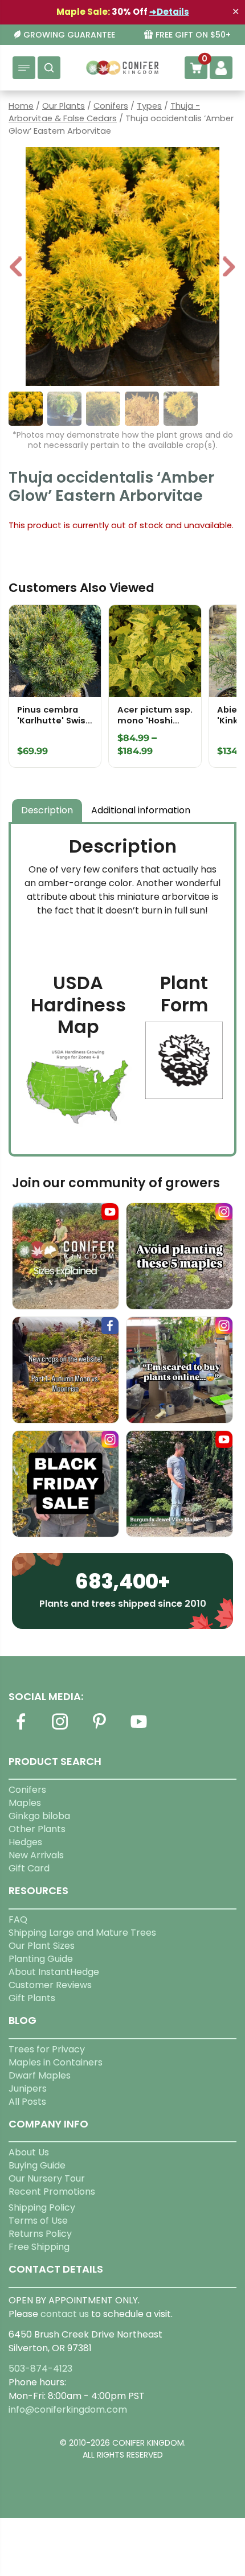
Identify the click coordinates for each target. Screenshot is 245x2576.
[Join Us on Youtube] (138, 1728)
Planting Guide (41, 1959)
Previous (17, 268)
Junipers (28, 2089)
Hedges (25, 1842)
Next (229, 268)
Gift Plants (32, 1998)
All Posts (27, 2102)
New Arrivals (36, 1855)
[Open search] (49, 68)
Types (149, 106)
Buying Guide (37, 2165)
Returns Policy (40, 2234)
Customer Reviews (50, 1985)
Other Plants (37, 1829)
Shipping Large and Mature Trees (82, 1933)
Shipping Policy (42, 2207)
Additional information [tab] (141, 810)
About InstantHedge (54, 1972)
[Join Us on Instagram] (60, 1728)
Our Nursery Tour (47, 2178)
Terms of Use (38, 2221)
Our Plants (64, 106)
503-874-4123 (40, 2369)
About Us (29, 2152)
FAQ (18, 1919)
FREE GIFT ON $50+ (193, 35)
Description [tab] (47, 810)
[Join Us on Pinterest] (99, 1728)
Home (21, 106)
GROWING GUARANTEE (69, 35)
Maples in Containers (56, 2062)
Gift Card (29, 1868)
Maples (25, 1803)
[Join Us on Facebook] (21, 1728)
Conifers (111, 106)
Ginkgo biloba (39, 1816)
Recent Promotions (52, 2192)
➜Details (169, 12)
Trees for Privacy (47, 2049)
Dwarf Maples (40, 2075)
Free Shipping (39, 2247)
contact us (65, 2314)
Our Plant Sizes (42, 1946)
